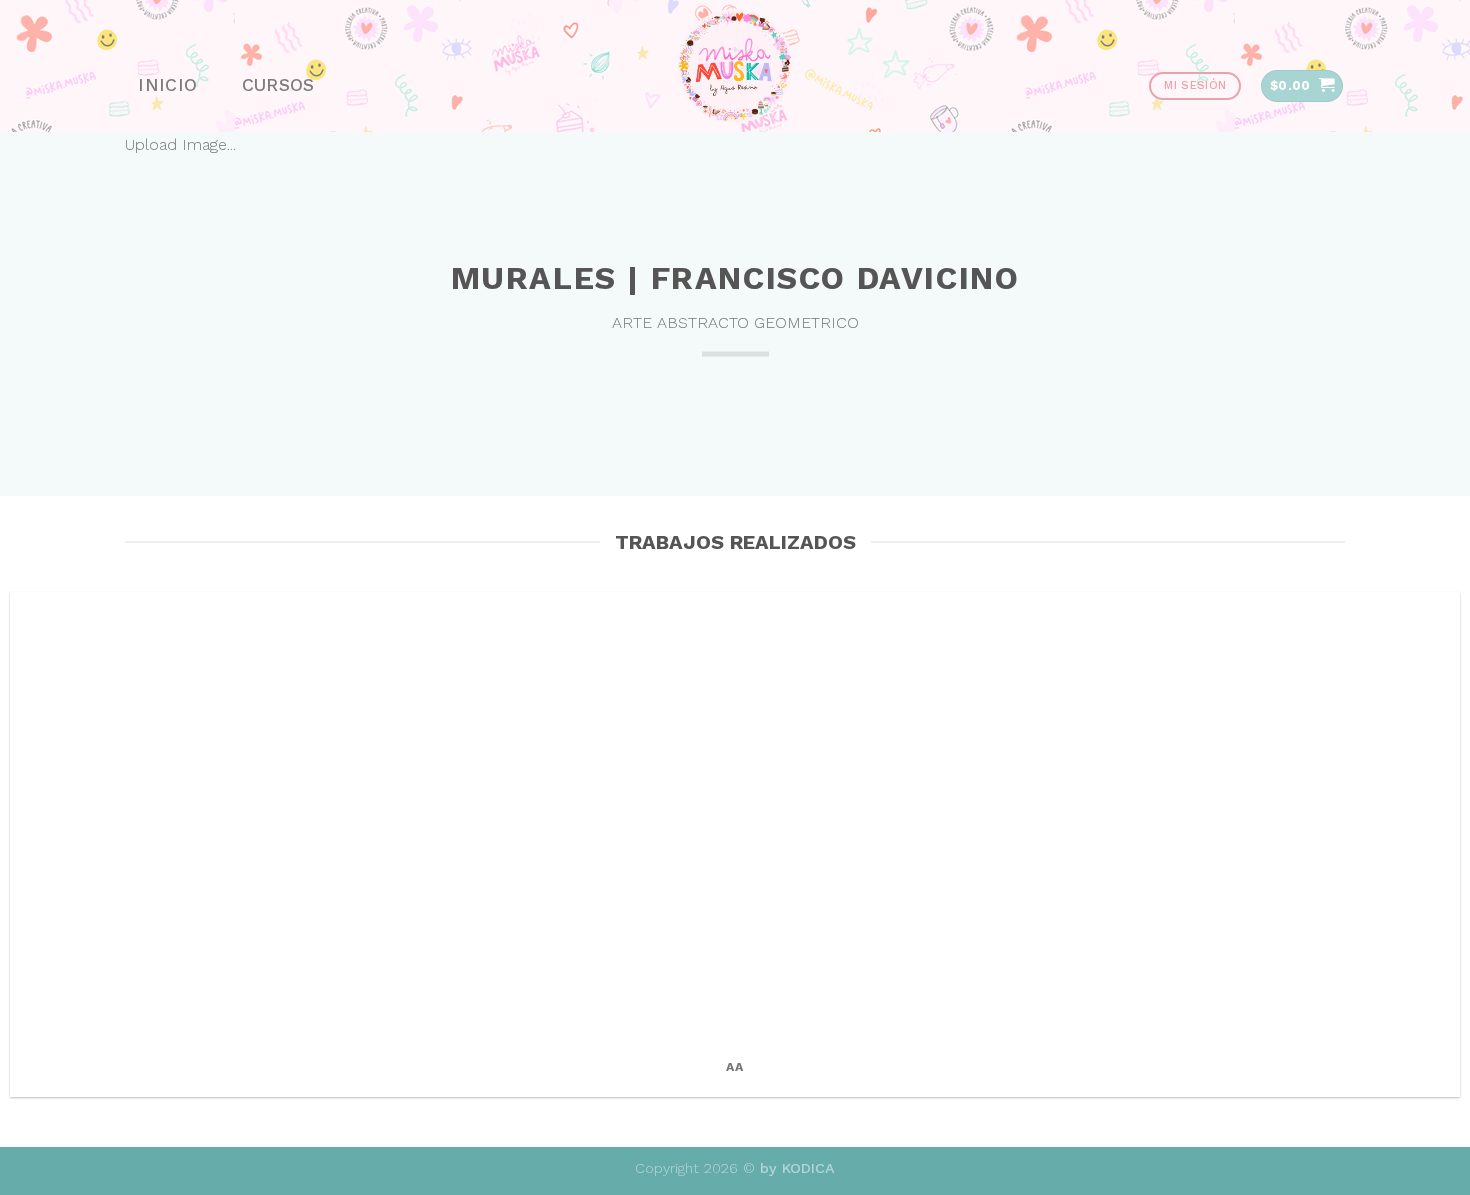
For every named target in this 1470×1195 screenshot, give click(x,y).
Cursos (278, 85)
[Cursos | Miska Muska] (735, 66)
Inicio (167, 85)
